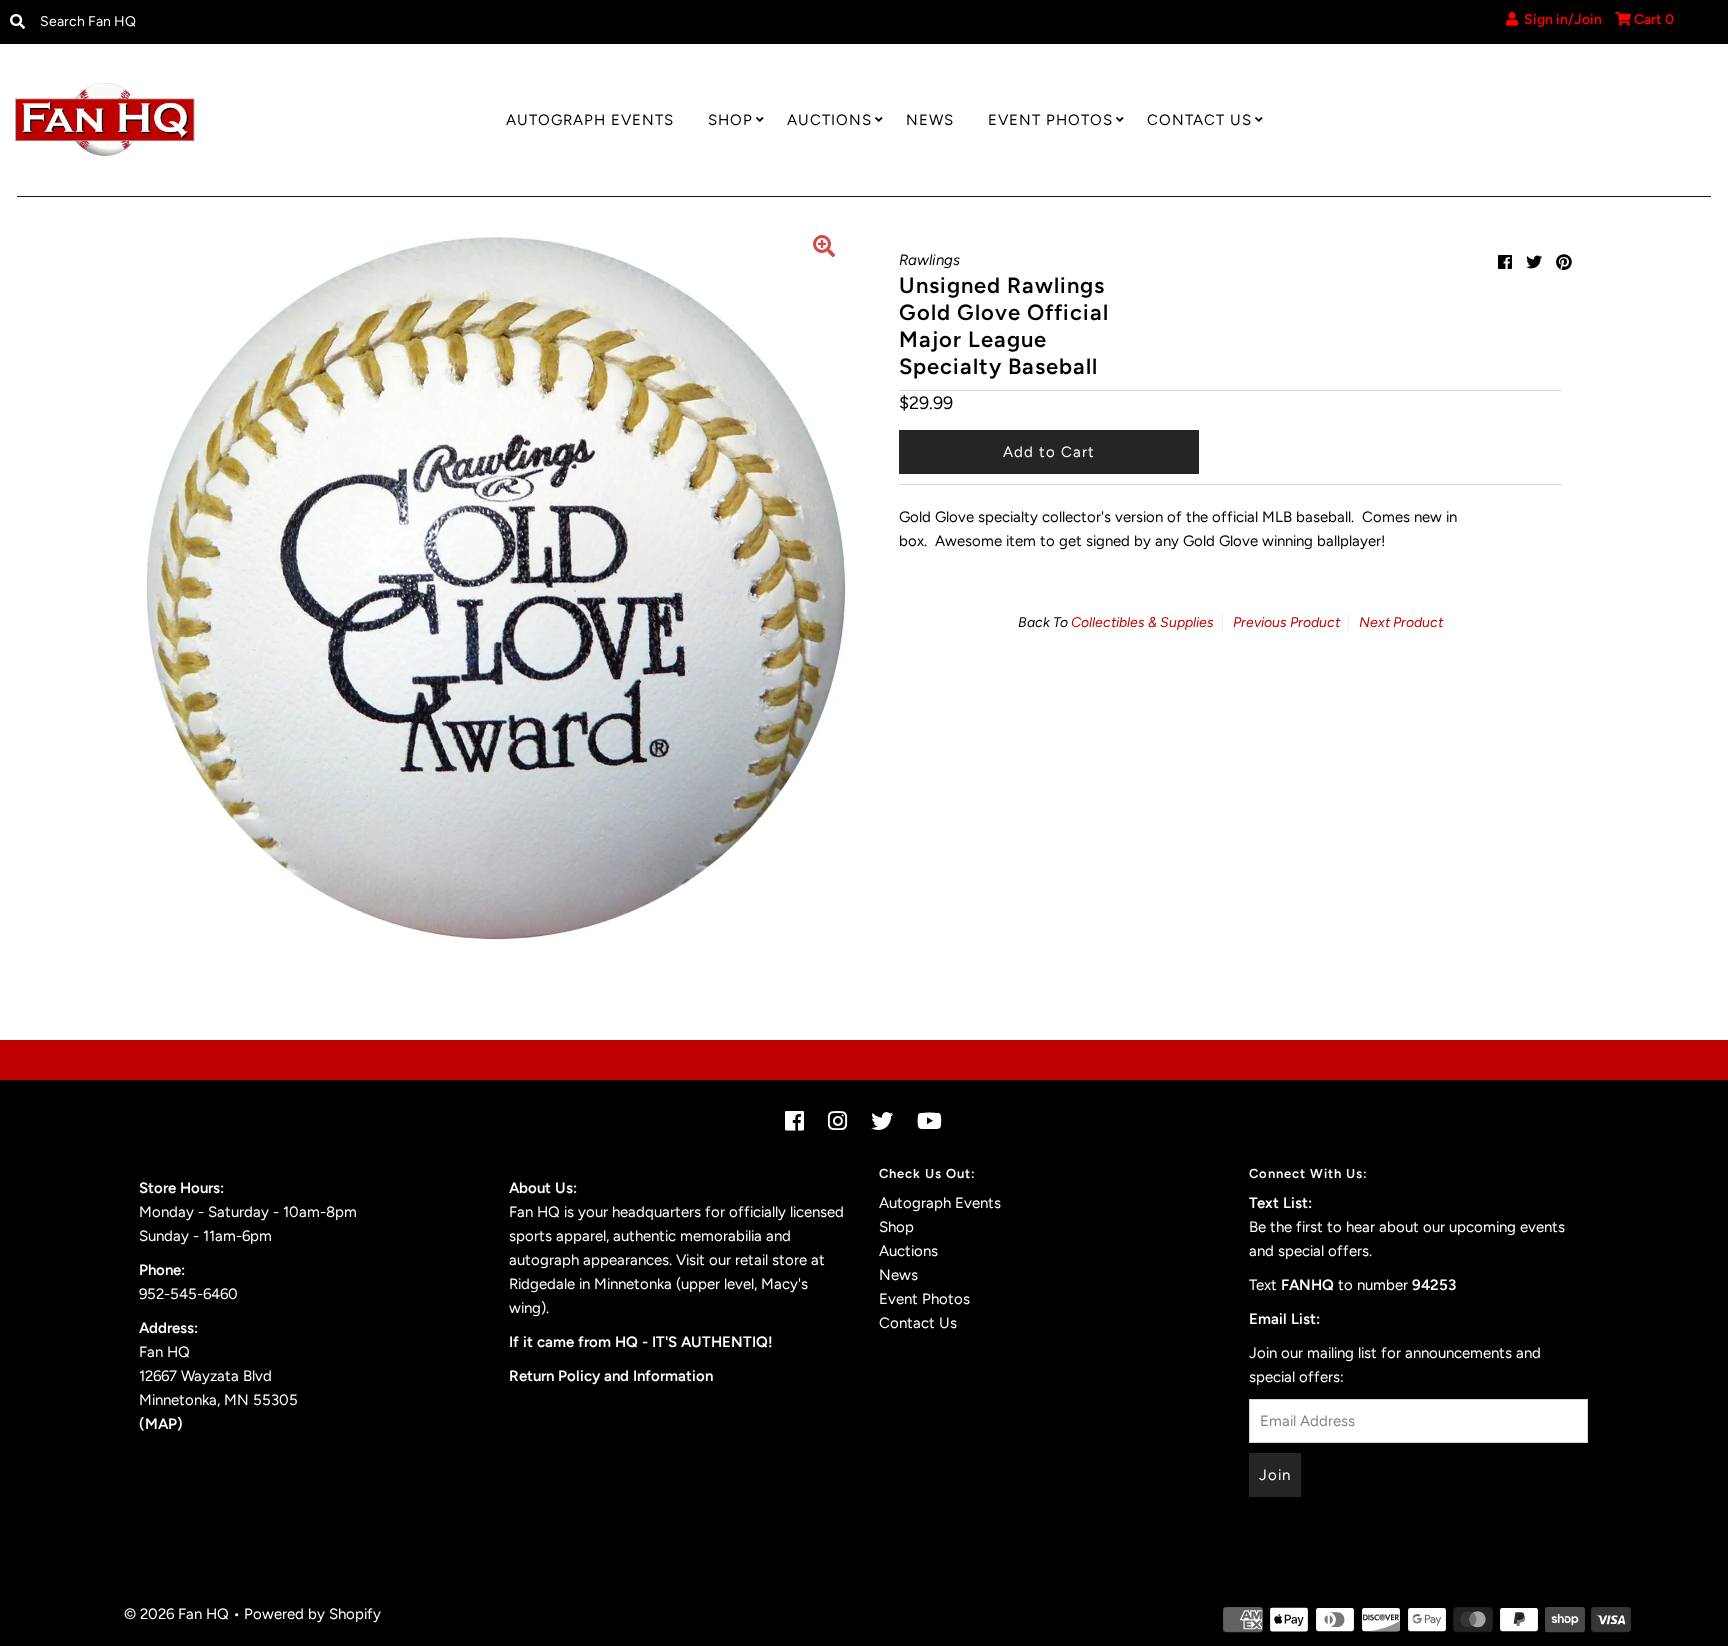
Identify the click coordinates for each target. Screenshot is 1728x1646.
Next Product (1401, 622)
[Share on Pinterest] (1564, 262)
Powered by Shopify (312, 1614)
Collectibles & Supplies (1142, 622)
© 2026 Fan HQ (176, 1614)
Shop (730, 120)
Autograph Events (590, 120)
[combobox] (228, 22)
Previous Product (1286, 622)
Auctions (829, 120)
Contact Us (1199, 120)
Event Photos (1050, 120)
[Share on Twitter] (1534, 262)
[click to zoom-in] (824, 249)
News (930, 120)
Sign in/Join (1560, 19)
